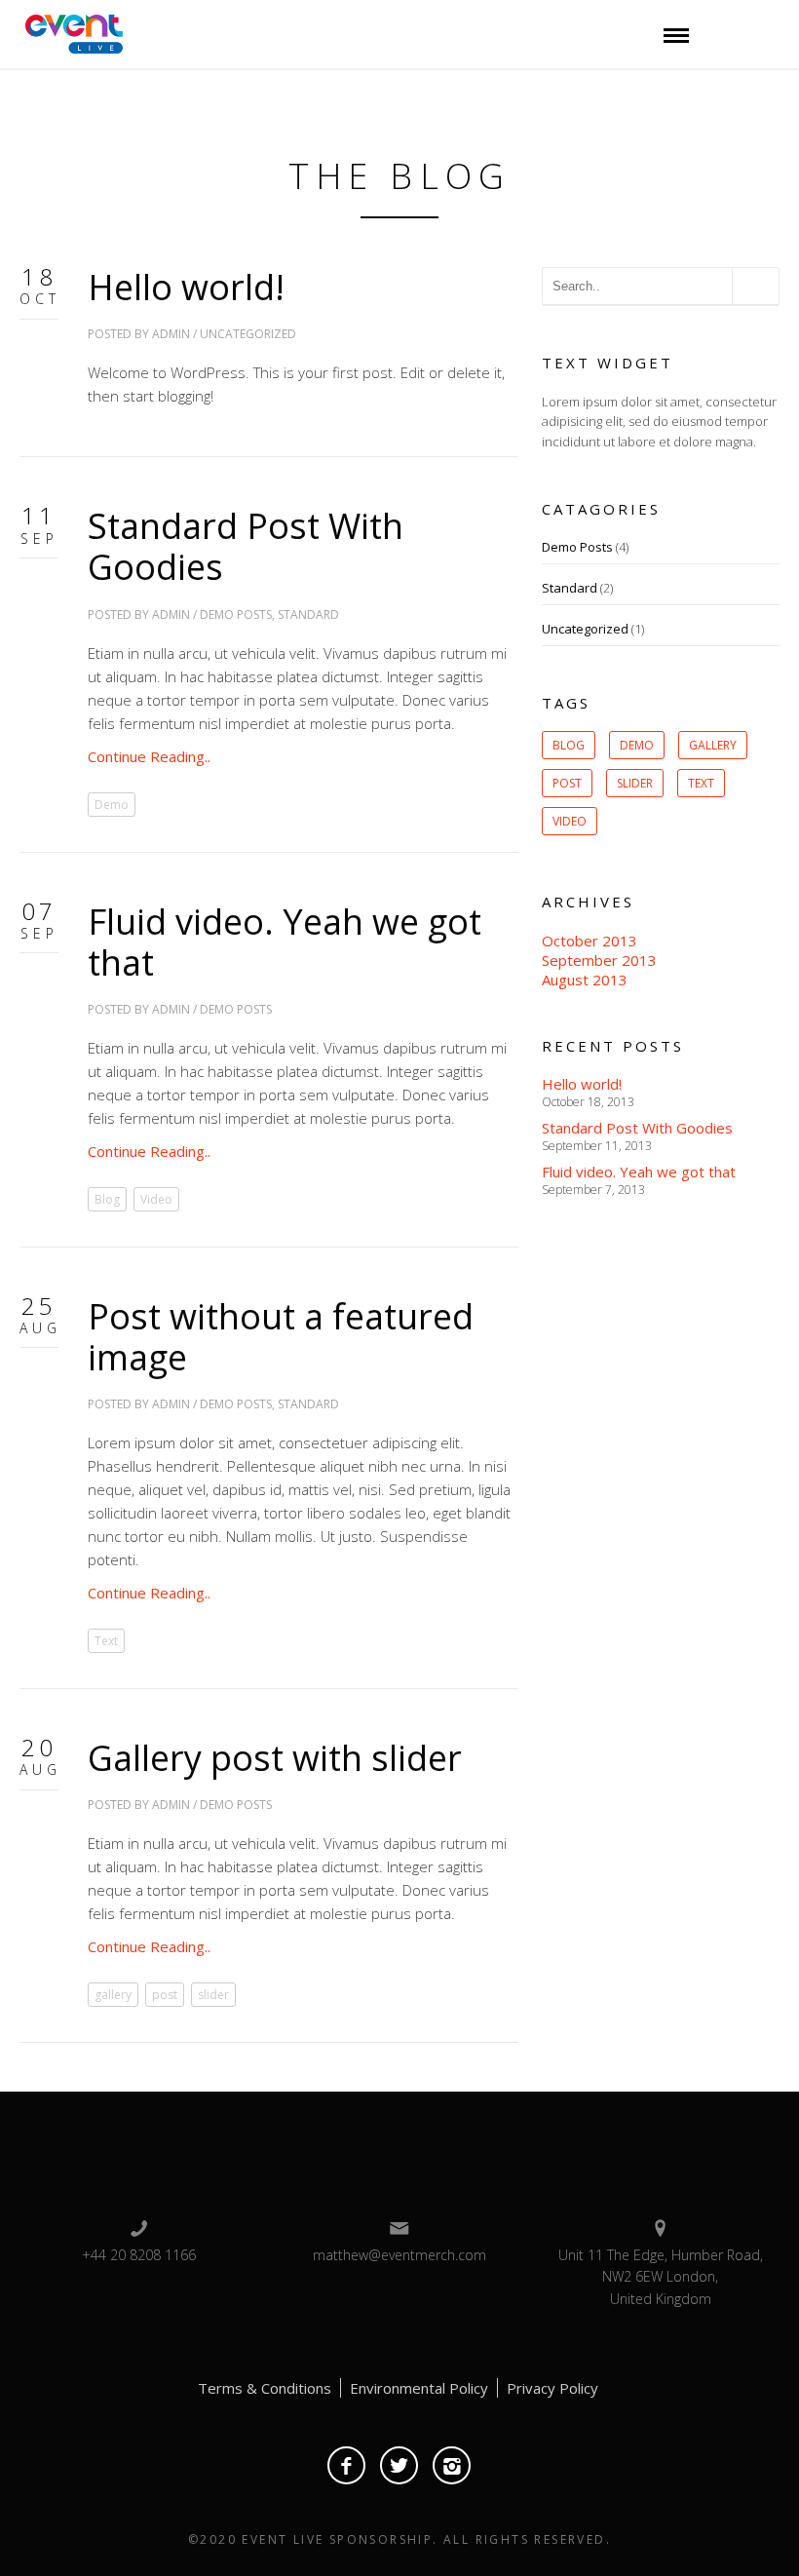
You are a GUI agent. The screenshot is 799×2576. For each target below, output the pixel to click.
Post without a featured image (281, 1337)
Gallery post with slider (275, 1758)
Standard (308, 615)
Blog (107, 1199)
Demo (112, 805)
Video (156, 1199)
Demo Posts (236, 615)
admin (171, 334)
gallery (113, 1995)
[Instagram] (452, 2465)
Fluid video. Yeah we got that (285, 942)
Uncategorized (248, 334)
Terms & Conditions (265, 2388)
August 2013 (585, 980)
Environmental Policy (419, 2388)
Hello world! (186, 287)
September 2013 (599, 960)
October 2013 (590, 941)
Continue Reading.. (149, 756)
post (165, 1995)
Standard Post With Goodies (246, 546)
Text (106, 1641)
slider (213, 1995)
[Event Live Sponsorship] (69, 32)
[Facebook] (346, 2465)
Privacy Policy (552, 2388)
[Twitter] (399, 2465)
